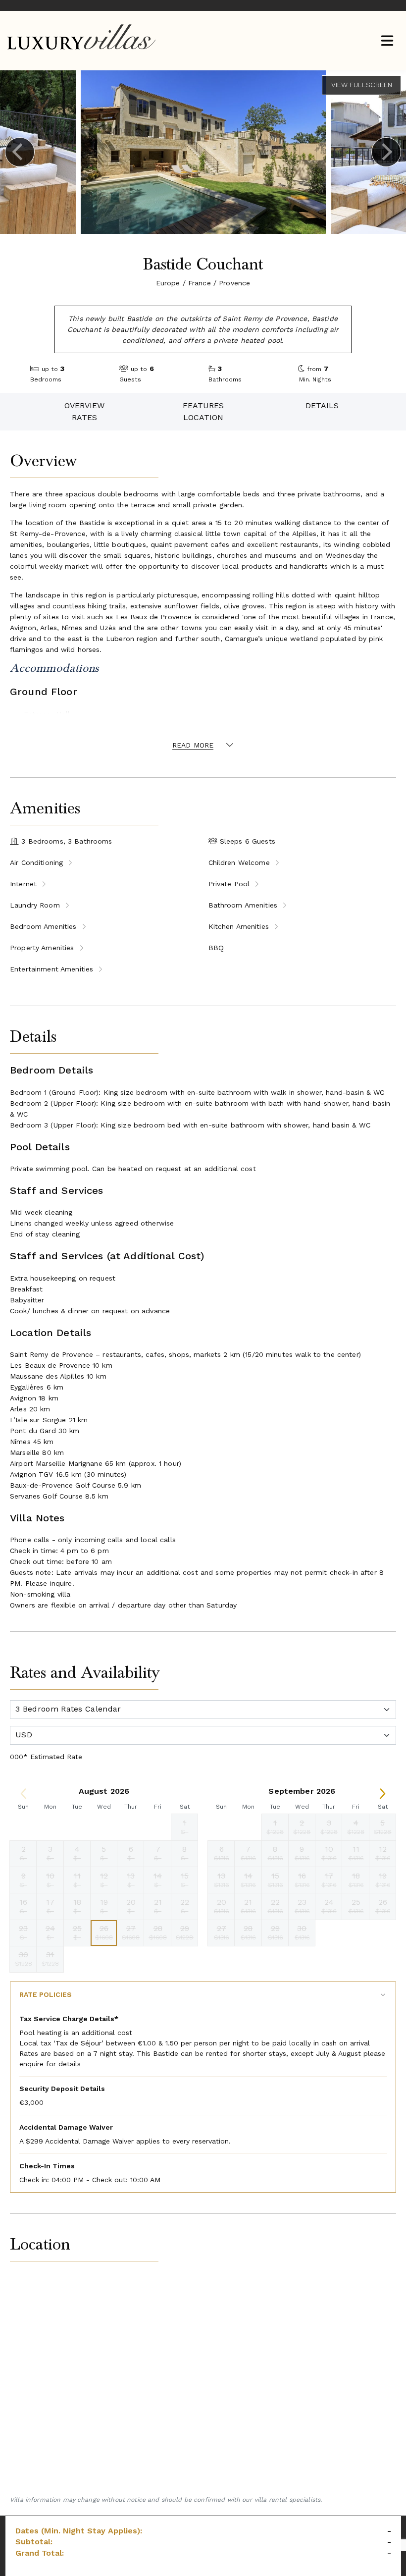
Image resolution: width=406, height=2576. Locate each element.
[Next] (386, 152)
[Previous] (20, 152)
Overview (84, 405)
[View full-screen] (361, 85)
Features (203, 405)
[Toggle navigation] (387, 42)
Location (203, 417)
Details (322, 405)
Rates (84, 417)
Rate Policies (46, 1994)
